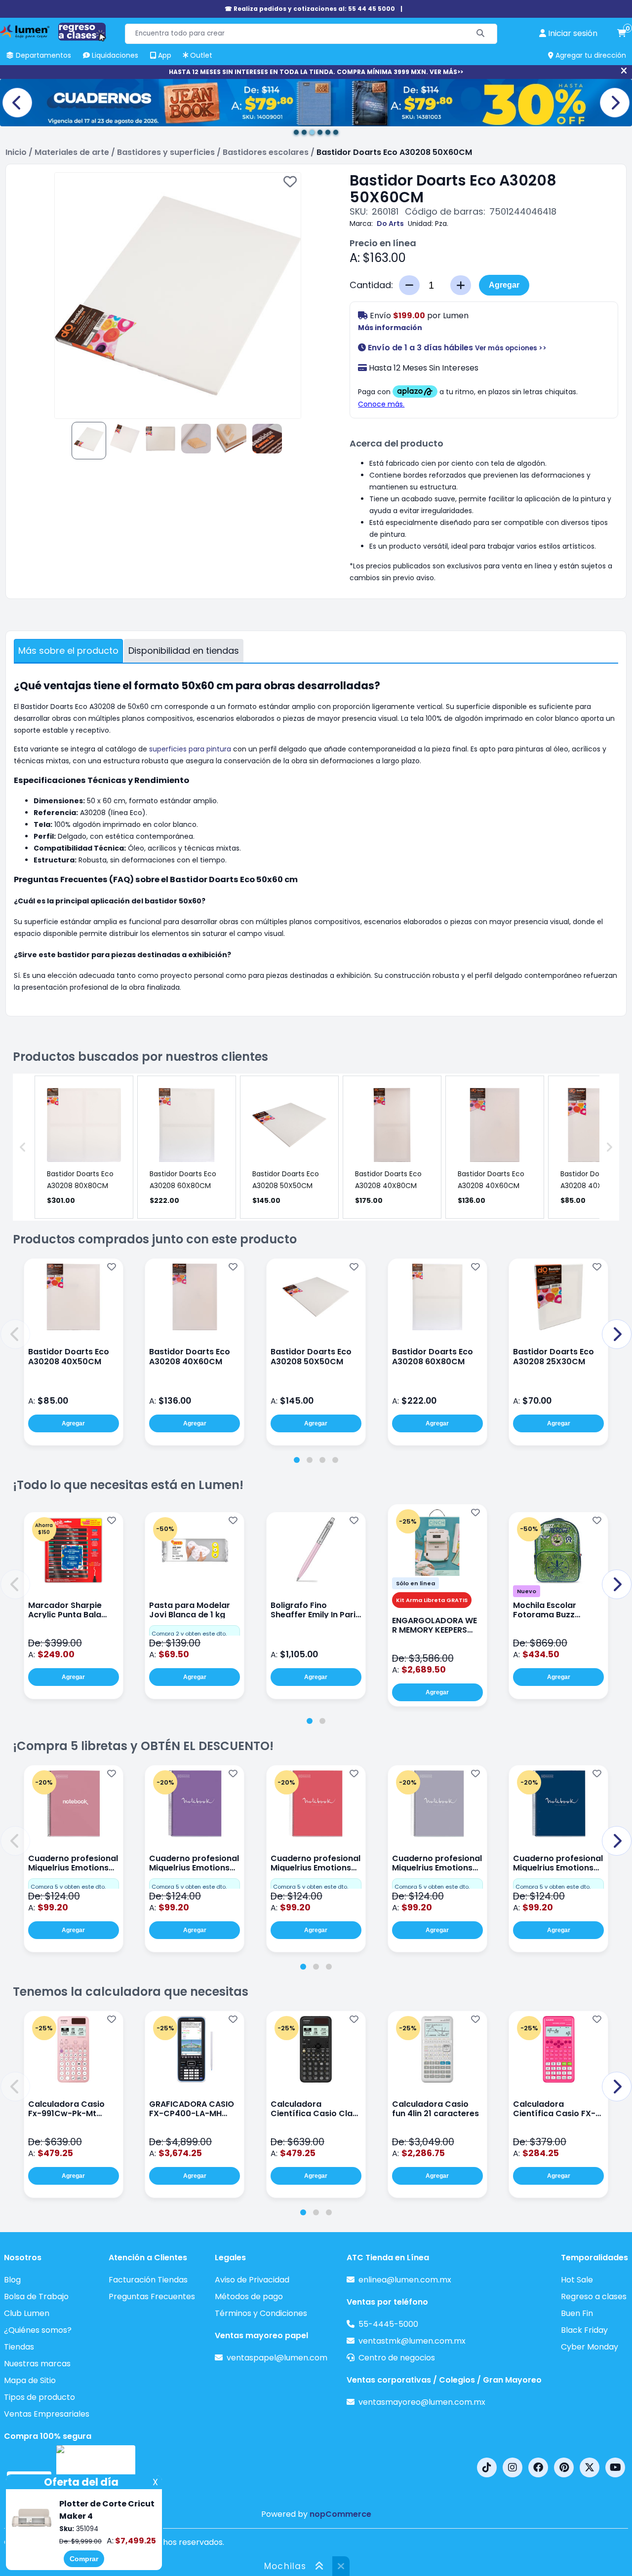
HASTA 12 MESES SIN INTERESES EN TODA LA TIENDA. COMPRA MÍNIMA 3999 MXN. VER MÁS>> (316, 72)
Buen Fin (577, 2313)
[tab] (297, 1460)
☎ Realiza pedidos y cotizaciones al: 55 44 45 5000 (310, 9)
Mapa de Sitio (30, 2380)
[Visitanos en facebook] (538, 2467)
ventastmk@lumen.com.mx (412, 2341)
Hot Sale (577, 2280)
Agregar (504, 285)
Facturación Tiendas (148, 2280)
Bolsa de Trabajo (36, 2296)
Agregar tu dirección (590, 55)
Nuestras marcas (37, 2364)
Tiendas (19, 2347)
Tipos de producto (39, 2397)
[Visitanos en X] (590, 2467)
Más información (390, 328)
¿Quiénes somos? (38, 2330)
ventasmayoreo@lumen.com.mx (422, 2402)
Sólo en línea (415, 1583)
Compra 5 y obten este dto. (68, 1887)
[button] (15, 1334)
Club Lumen (27, 2313)
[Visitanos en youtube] (615, 2467)
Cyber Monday (590, 2347)
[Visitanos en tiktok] (487, 2467)
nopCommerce (340, 2514)
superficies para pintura (190, 749)
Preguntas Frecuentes (152, 2296)
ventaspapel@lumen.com (277, 2358)
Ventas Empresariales (47, 2414)
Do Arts (390, 224)
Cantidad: (371, 285)
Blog (12, 2280)
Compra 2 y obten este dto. (189, 1634)
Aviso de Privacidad (252, 2280)
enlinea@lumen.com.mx (405, 2280)
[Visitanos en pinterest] (564, 2467)
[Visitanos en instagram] (513, 2467)
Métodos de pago (249, 2296)
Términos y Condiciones (261, 2313)
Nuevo (527, 1591)
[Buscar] (481, 34)
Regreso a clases (594, 2296)
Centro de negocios (397, 2358)
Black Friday (584, 2330)
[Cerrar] (624, 71)
